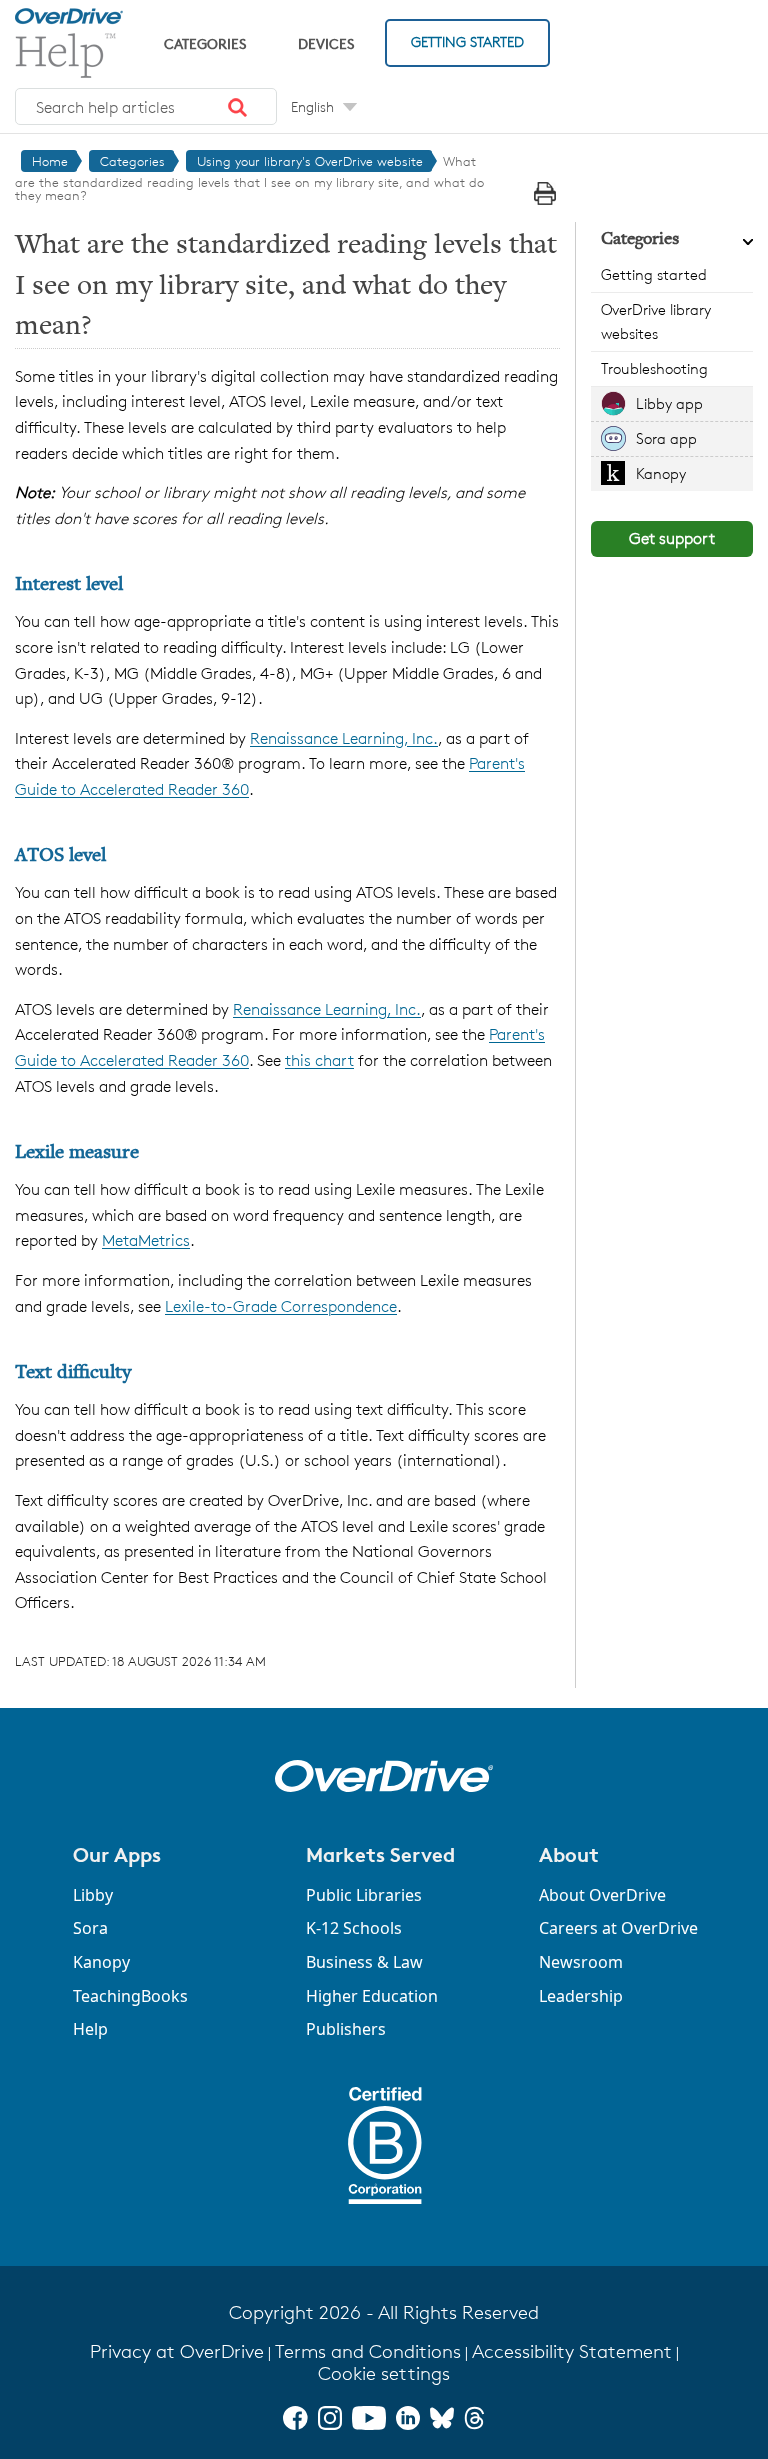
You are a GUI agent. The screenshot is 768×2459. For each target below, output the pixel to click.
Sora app (666, 438)
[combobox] (146, 107)
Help (90, 2029)
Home (50, 161)
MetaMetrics (146, 1240)
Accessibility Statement (572, 2351)
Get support (672, 538)
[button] (238, 107)
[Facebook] (295, 2418)
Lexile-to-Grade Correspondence (281, 1306)
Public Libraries (364, 1895)
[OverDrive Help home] (69, 43)
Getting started (654, 274)
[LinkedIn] (408, 2418)
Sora (90, 1928)
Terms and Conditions (368, 2351)
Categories (205, 43)
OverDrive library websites (656, 321)
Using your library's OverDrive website (310, 161)
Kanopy (661, 473)
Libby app (669, 403)
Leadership (581, 1996)
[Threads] (474, 2418)
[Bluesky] (442, 2418)
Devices (326, 43)
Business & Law (364, 1962)
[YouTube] (369, 2418)
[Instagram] (330, 2418)
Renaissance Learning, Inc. (344, 738)
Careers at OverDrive (618, 1928)
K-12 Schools (354, 1928)
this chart (319, 1060)
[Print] (545, 193)
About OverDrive (602, 1895)
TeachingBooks (130, 1996)
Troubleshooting (654, 368)
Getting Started (467, 41)
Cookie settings (384, 2373)
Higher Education (372, 1996)
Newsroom (581, 1962)
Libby (93, 1895)
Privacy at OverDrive (177, 2351)
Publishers (346, 2029)
